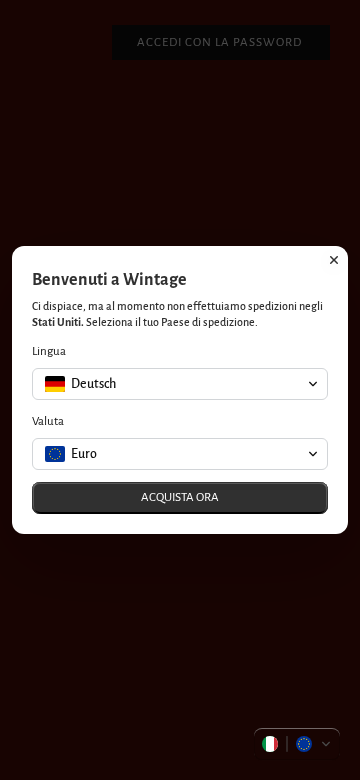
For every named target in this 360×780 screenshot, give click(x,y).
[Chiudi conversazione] (334, 260)
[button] (297, 744)
